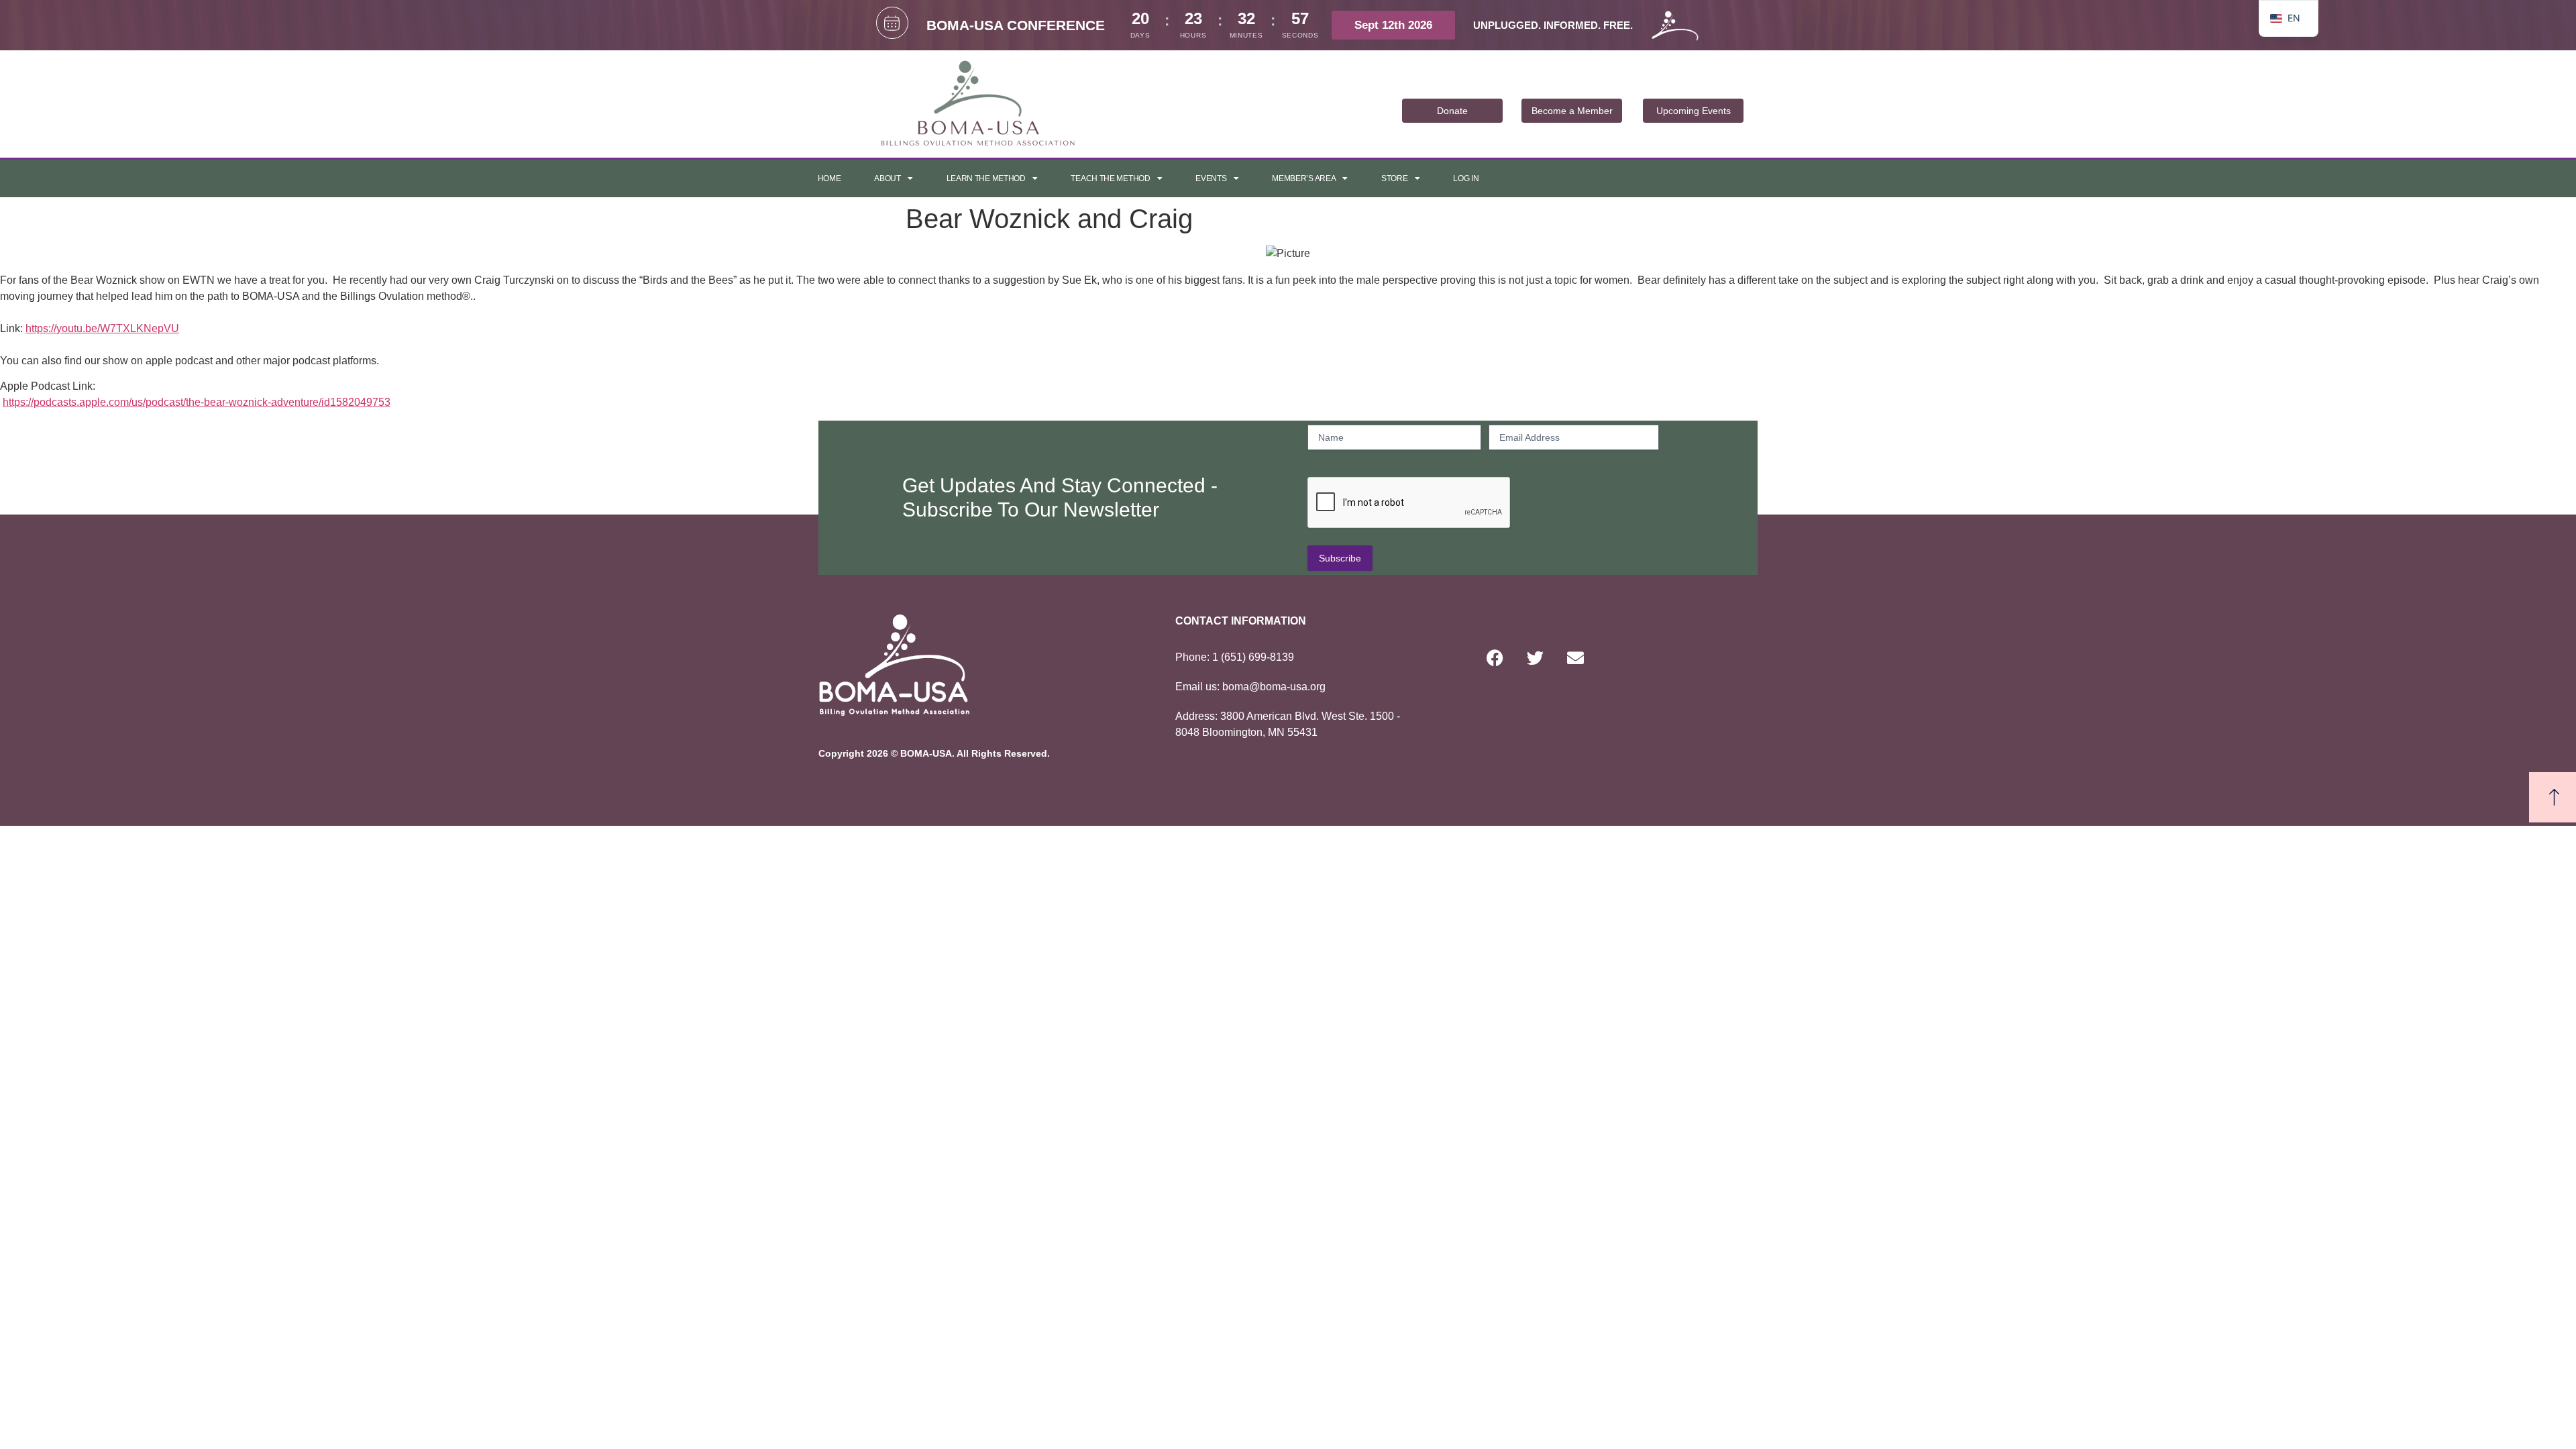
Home (829, 178)
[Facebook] (1495, 658)
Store (1395, 178)
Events (1211, 178)
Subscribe (1340, 558)
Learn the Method (986, 178)
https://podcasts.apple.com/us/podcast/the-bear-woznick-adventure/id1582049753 (197, 402)
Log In (1466, 178)
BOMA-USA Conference (1016, 25)
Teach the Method (1110, 178)
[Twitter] (1535, 658)
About (888, 178)
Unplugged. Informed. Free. (1553, 25)
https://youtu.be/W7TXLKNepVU (102, 328)
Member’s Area (1304, 178)
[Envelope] (1575, 658)
